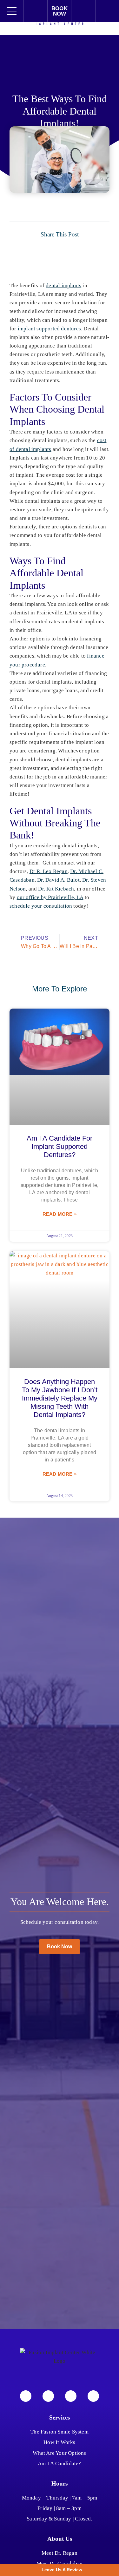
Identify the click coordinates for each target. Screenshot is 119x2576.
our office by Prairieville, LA (50, 897)
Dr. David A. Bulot (58, 880)
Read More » (60, 1214)
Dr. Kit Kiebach (56, 889)
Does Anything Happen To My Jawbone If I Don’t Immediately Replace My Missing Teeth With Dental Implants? (60, 1398)
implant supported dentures (49, 329)
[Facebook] (26, 2396)
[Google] (93, 2396)
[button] (28, 248)
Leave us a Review (61, 2570)
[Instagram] (48, 2396)
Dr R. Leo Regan (49, 871)
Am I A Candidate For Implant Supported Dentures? (60, 1146)
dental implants (63, 285)
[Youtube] (71, 2396)
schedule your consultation (41, 906)
